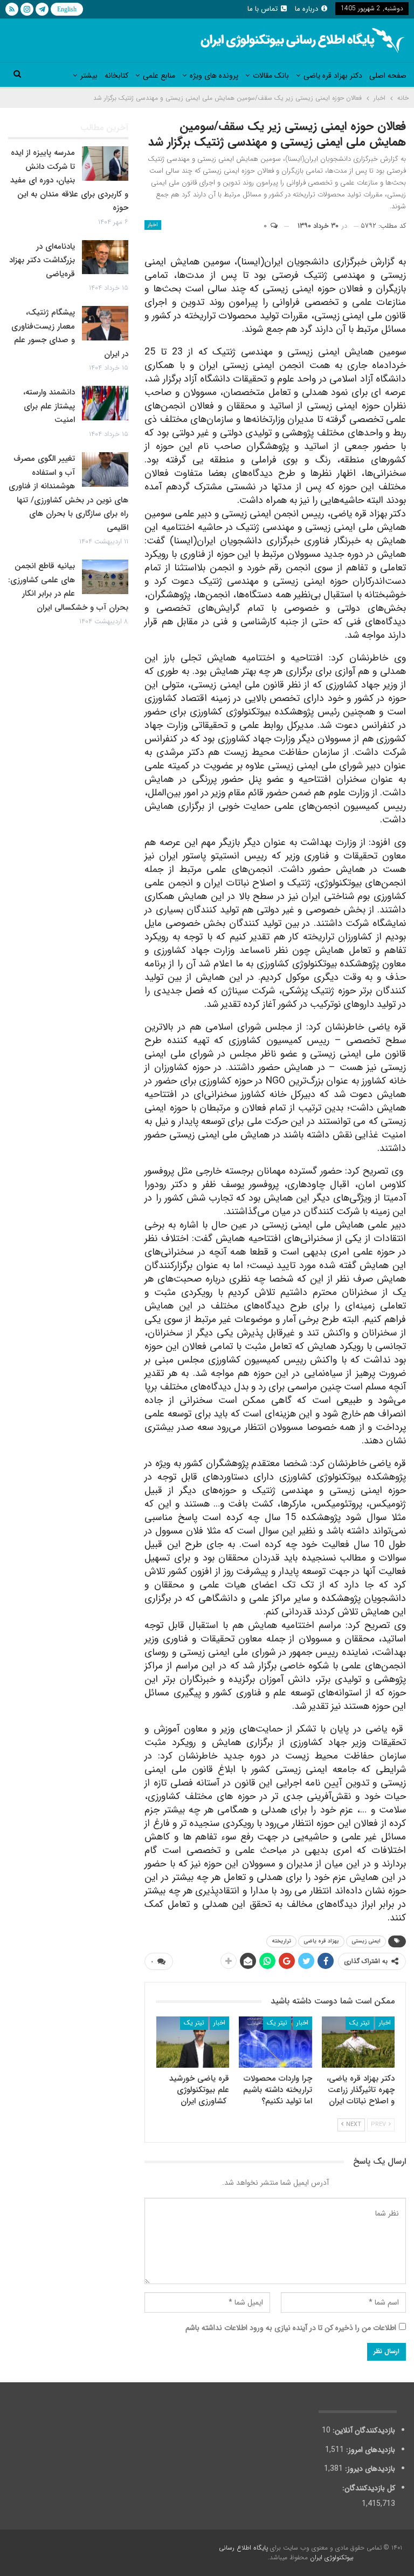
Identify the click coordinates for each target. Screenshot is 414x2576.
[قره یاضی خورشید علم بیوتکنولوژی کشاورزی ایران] (193, 2042)
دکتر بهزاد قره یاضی (333, 76)
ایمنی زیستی (366, 1941)
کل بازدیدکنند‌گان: (368, 2488)
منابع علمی (159, 76)
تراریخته (281, 1941)
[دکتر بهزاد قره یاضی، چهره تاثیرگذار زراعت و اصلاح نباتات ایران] (358, 2042)
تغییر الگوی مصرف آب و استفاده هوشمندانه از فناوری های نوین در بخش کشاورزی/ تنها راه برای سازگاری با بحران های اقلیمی (68, 493)
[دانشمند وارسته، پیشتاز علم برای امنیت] (105, 403)
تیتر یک (360, 2023)
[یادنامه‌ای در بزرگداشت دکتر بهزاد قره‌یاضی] (105, 257)
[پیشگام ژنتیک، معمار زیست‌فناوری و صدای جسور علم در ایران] (105, 323)
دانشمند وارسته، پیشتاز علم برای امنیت (49, 406)
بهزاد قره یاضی (321, 1941)
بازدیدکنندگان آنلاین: (363, 2430)
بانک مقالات (271, 76)
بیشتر (89, 76)
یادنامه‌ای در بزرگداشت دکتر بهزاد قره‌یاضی (42, 260)
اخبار (153, 225)
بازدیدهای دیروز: (369, 2469)
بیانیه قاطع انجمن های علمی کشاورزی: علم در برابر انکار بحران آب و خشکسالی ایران (68, 587)
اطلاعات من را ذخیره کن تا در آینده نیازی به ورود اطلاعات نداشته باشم (291, 2328)
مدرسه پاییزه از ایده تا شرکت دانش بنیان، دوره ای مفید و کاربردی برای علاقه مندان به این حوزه (69, 180)
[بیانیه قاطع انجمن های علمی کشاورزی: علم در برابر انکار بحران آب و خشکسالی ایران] (105, 577)
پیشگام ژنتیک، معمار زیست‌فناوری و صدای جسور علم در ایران (70, 333)
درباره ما (306, 9)
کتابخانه (116, 76)
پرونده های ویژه (214, 76)
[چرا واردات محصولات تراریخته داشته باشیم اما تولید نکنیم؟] (275, 2042)
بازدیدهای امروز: (370, 2450)
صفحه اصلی (388, 76)
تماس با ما (263, 9)
